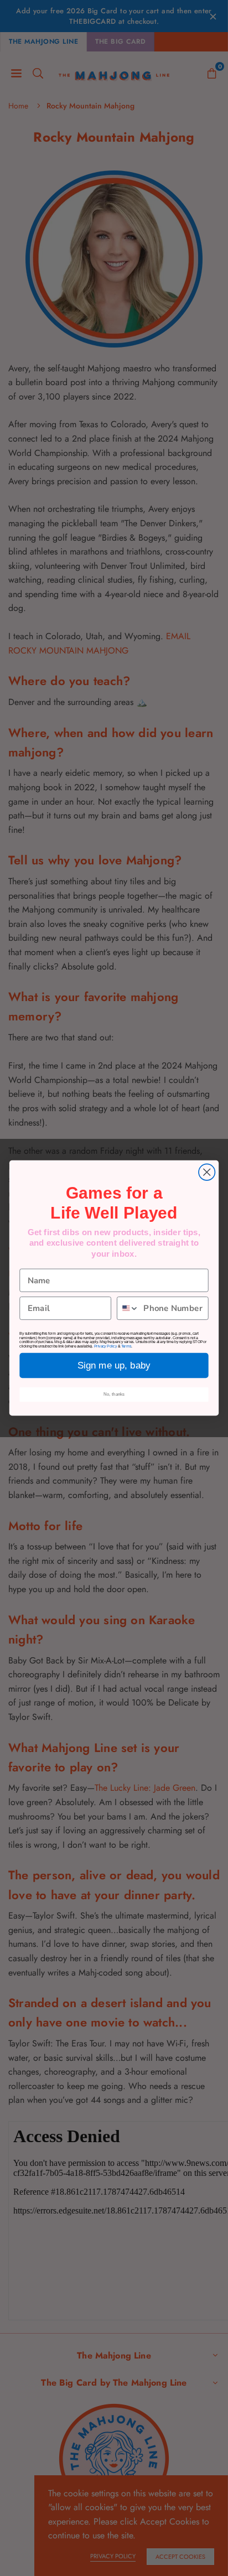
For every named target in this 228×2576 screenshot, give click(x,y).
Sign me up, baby (114, 1365)
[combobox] (128, 1308)
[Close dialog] (207, 1172)
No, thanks (114, 1394)
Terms (126, 1346)
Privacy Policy (105, 1346)
